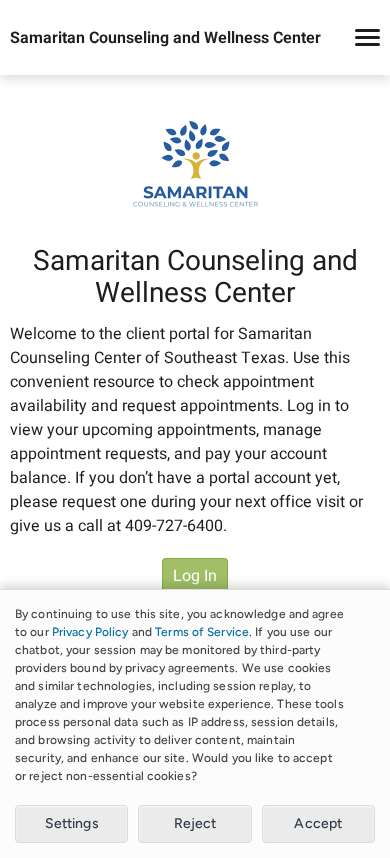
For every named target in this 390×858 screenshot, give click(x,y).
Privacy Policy (90, 632)
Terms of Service (202, 632)
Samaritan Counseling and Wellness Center (165, 38)
